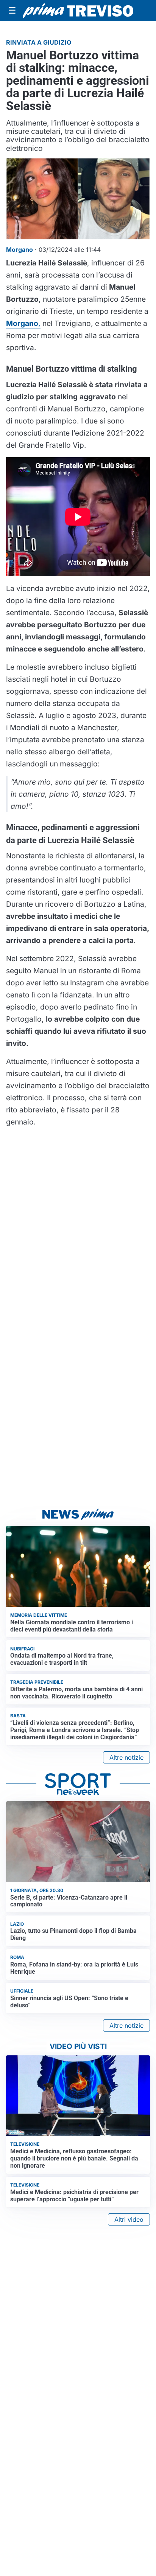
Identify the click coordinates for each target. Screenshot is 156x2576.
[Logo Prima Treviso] (78, 11)
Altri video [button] (129, 2219)
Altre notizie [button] (126, 1757)
